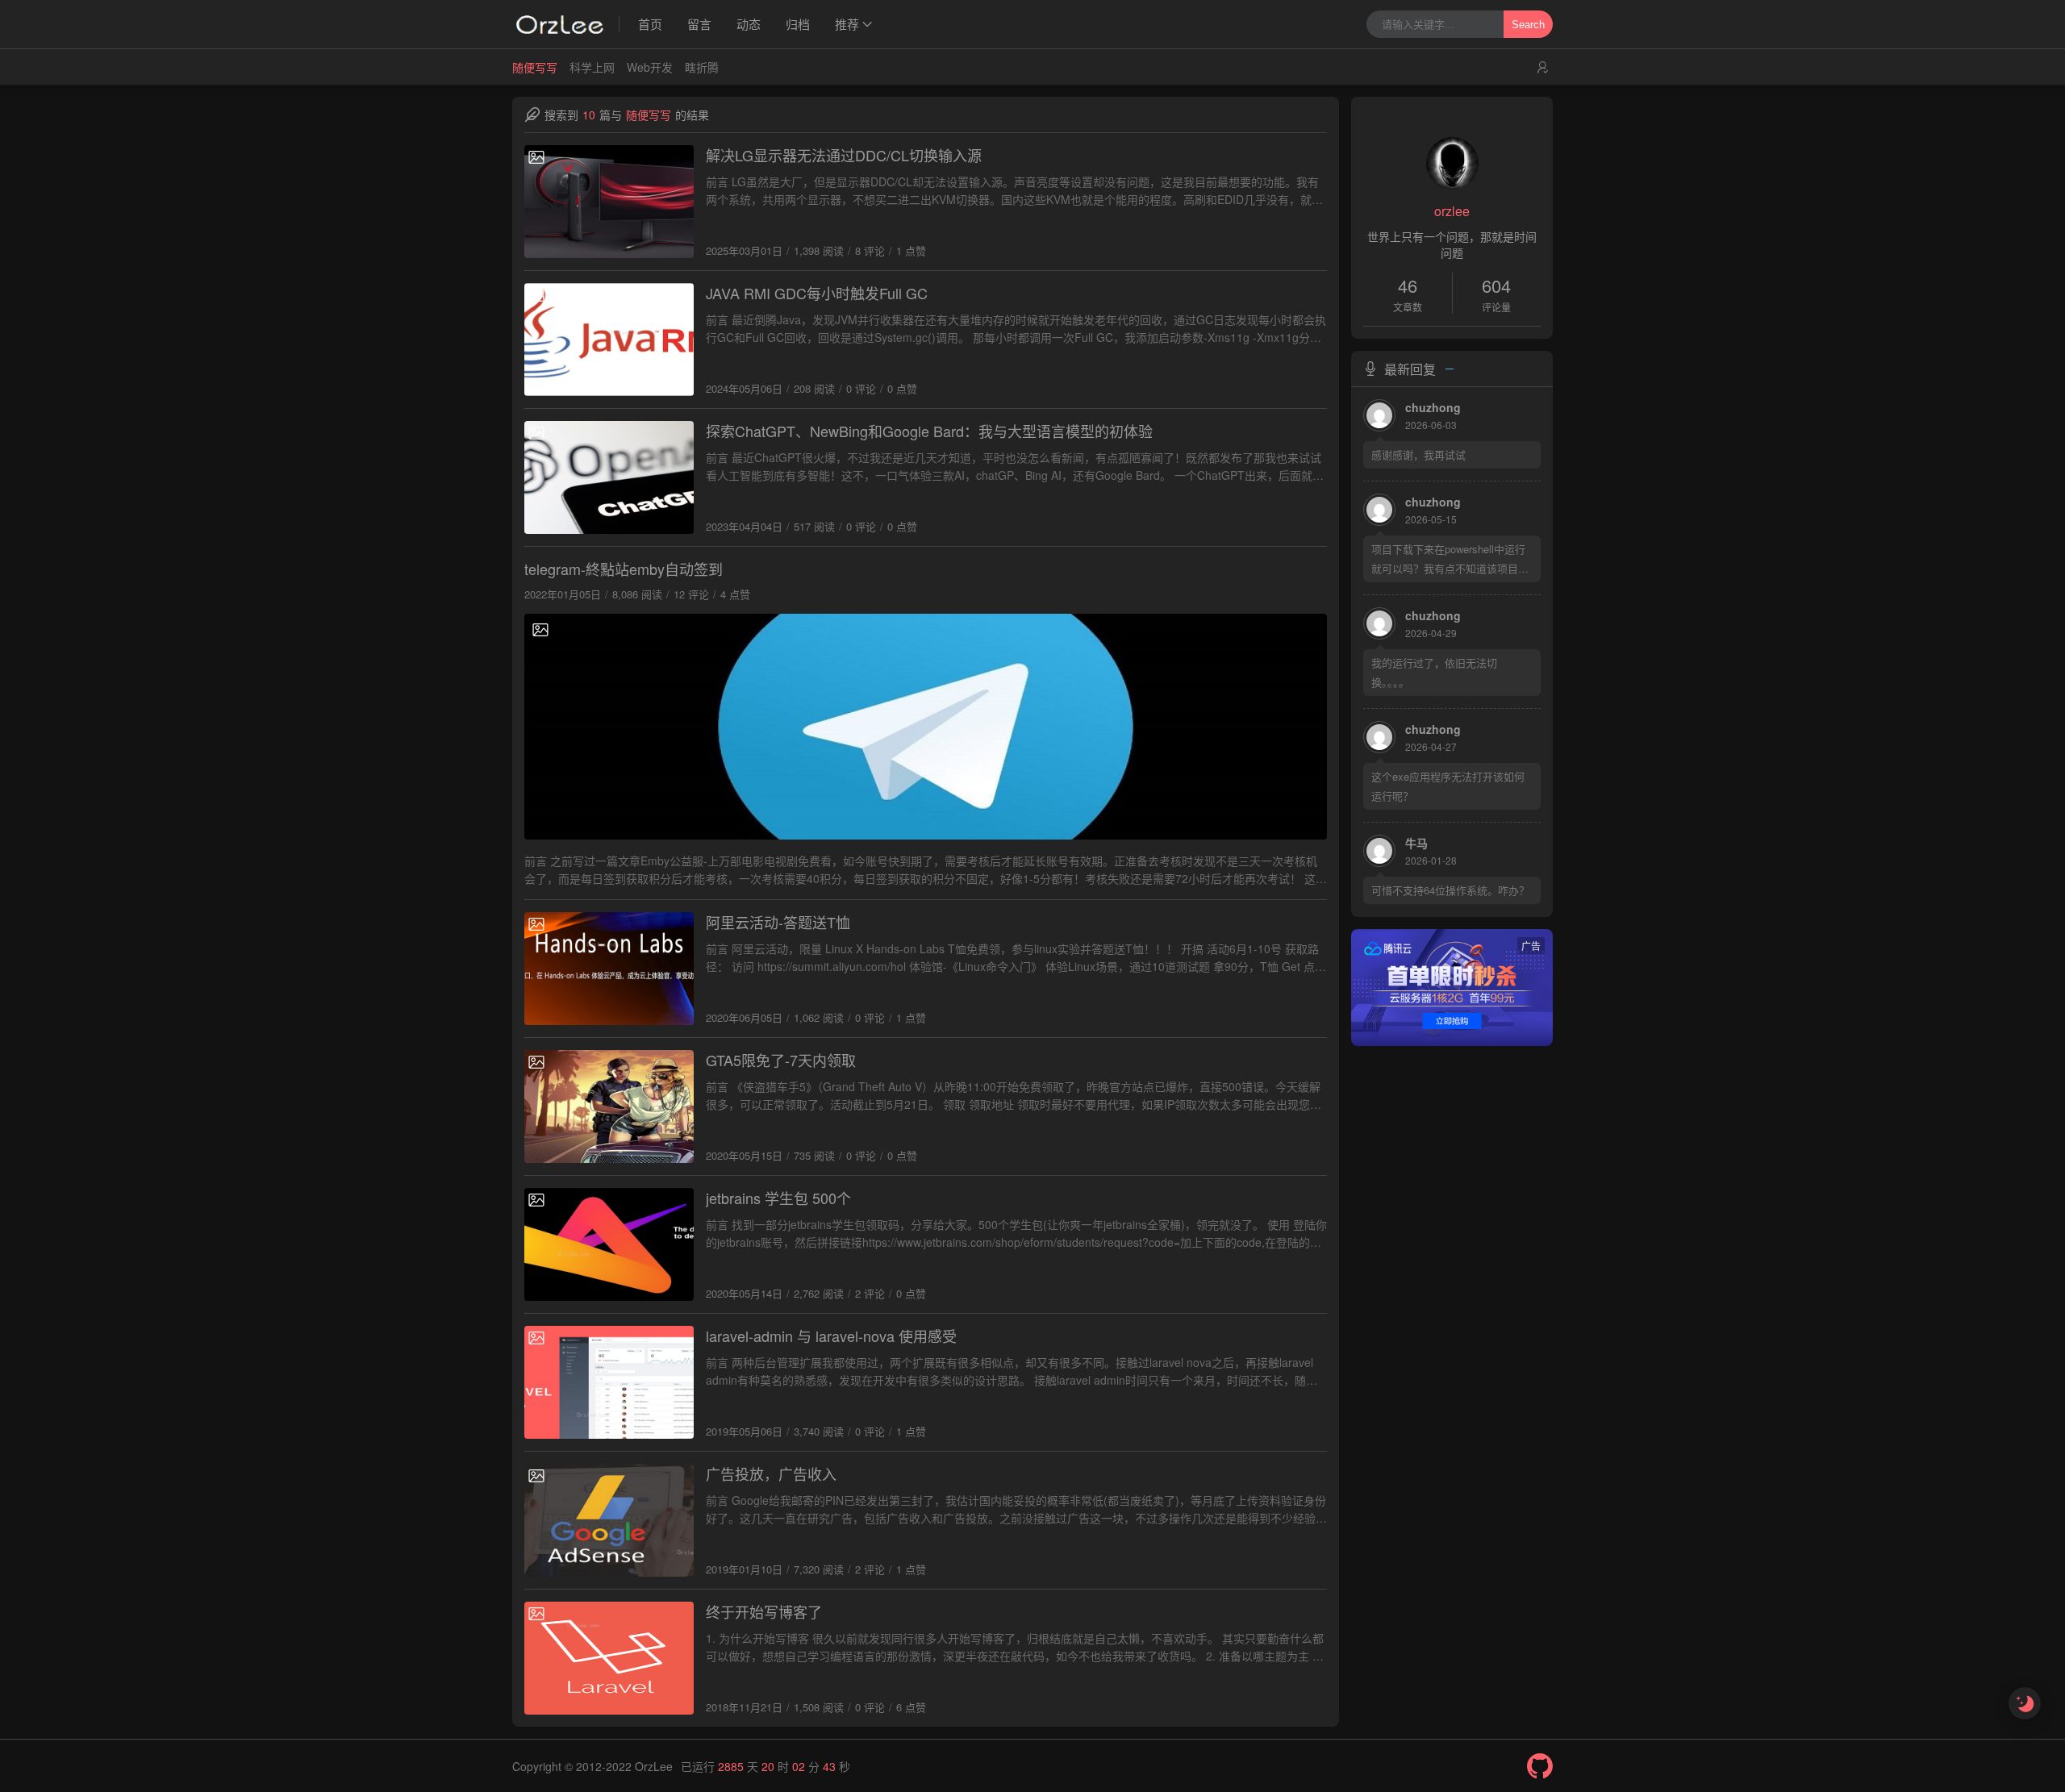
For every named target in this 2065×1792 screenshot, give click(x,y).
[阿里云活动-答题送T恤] (609, 969)
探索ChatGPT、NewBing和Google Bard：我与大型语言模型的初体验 (929, 431)
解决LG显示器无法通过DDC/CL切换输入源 (844, 155)
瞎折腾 (702, 67)
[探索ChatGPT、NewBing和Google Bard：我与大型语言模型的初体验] (609, 477)
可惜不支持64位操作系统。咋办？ (1450, 890)
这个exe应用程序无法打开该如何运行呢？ (1448, 786)
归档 (798, 24)
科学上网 (592, 67)
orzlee (1452, 211)
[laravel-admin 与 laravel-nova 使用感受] (609, 1382)
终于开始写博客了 (764, 1611)
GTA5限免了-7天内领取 (781, 1060)
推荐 (847, 24)
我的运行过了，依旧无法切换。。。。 (1434, 672)
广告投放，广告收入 (771, 1473)
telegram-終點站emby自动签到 (624, 569)
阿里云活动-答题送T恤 (778, 922)
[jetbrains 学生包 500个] (609, 1244)
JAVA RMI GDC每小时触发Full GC (817, 293)
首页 (650, 24)
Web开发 (650, 67)
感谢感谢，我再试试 (1418, 454)
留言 (699, 24)
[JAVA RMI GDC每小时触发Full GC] (609, 340)
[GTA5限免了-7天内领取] (609, 1106)
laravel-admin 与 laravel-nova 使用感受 (831, 1336)
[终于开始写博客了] (609, 1658)
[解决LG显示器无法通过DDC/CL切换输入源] (609, 202)
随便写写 (535, 67)
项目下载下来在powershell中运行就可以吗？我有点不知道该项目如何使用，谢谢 (1450, 560)
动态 (749, 24)
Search (1528, 25)
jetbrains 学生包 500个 (778, 1198)
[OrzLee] (566, 24)
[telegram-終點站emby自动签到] (926, 727)
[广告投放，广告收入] (609, 1520)
